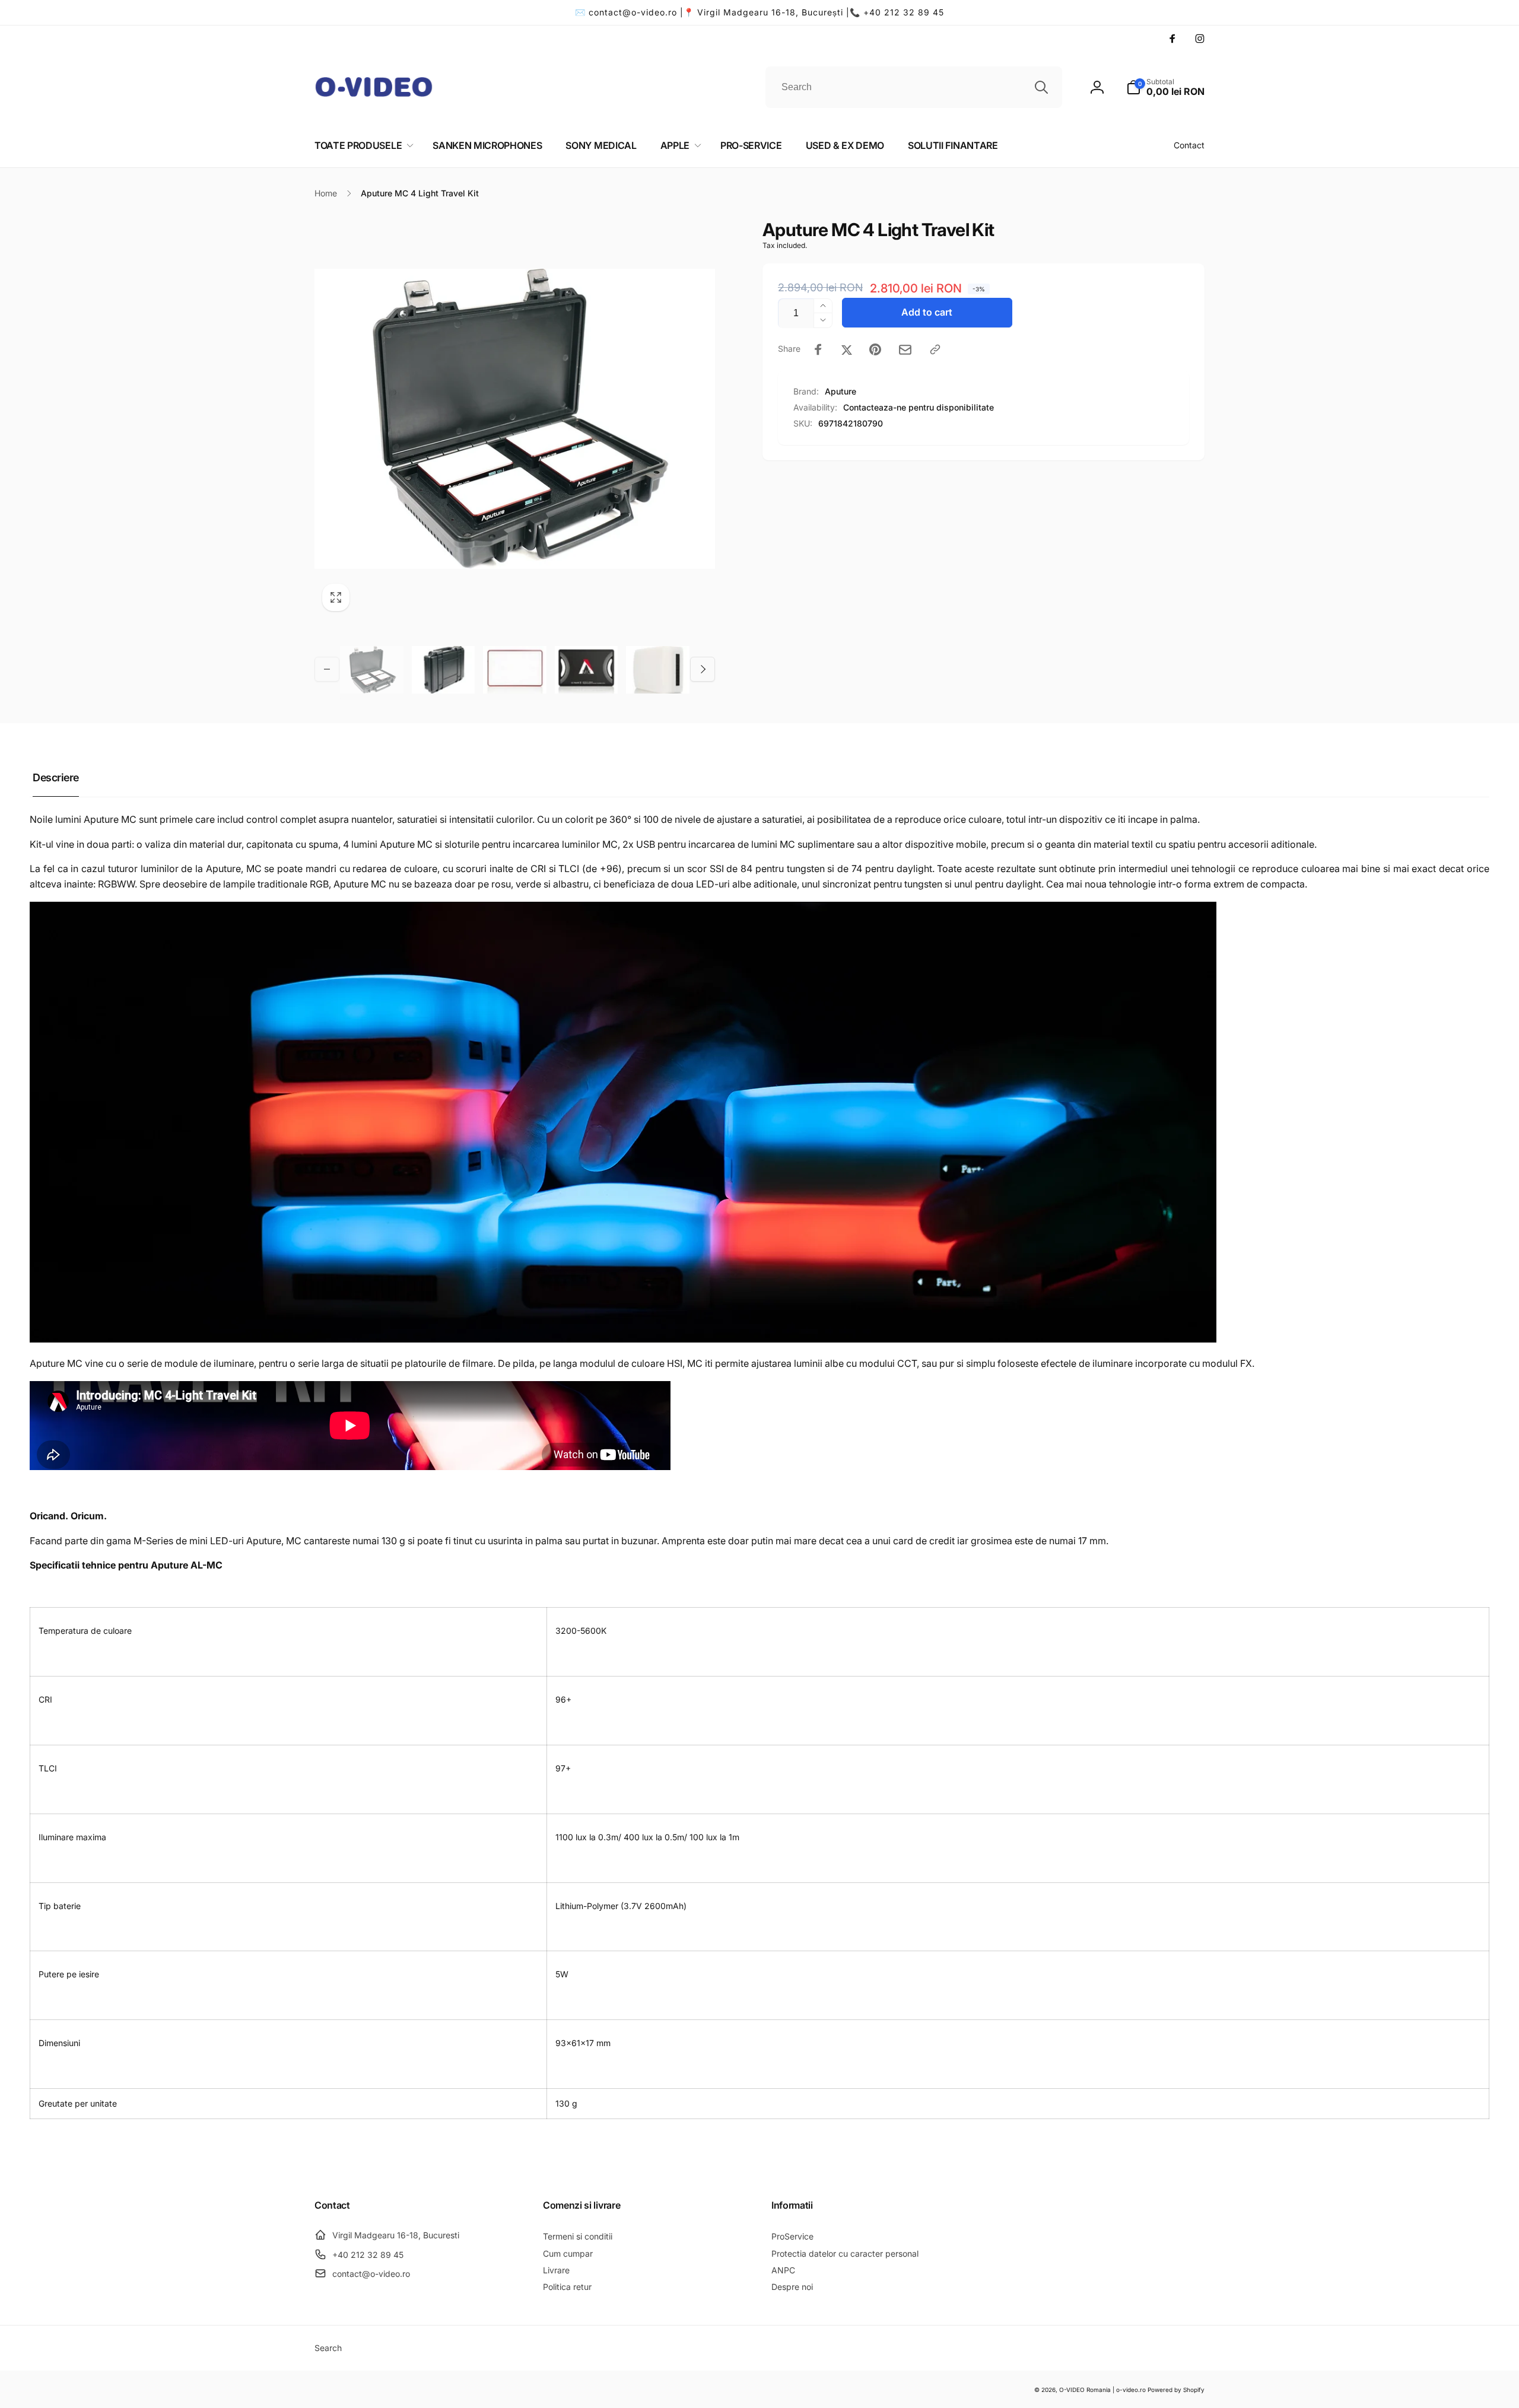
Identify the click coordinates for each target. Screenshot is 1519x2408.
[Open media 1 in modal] (515, 419)
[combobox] (914, 87)
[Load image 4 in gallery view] (587, 669)
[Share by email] (905, 350)
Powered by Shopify (1176, 2390)
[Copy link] (935, 349)
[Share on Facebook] (818, 349)
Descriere (56, 777)
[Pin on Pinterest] (875, 349)
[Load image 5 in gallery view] (658, 669)
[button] (1165, 87)
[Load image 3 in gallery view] (515, 669)
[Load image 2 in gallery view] (444, 669)
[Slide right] (703, 669)
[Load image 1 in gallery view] (372, 669)
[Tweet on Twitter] (847, 349)
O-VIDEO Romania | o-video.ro (1102, 2390)
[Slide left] (327, 669)
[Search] (1041, 87)
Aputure (840, 391)
